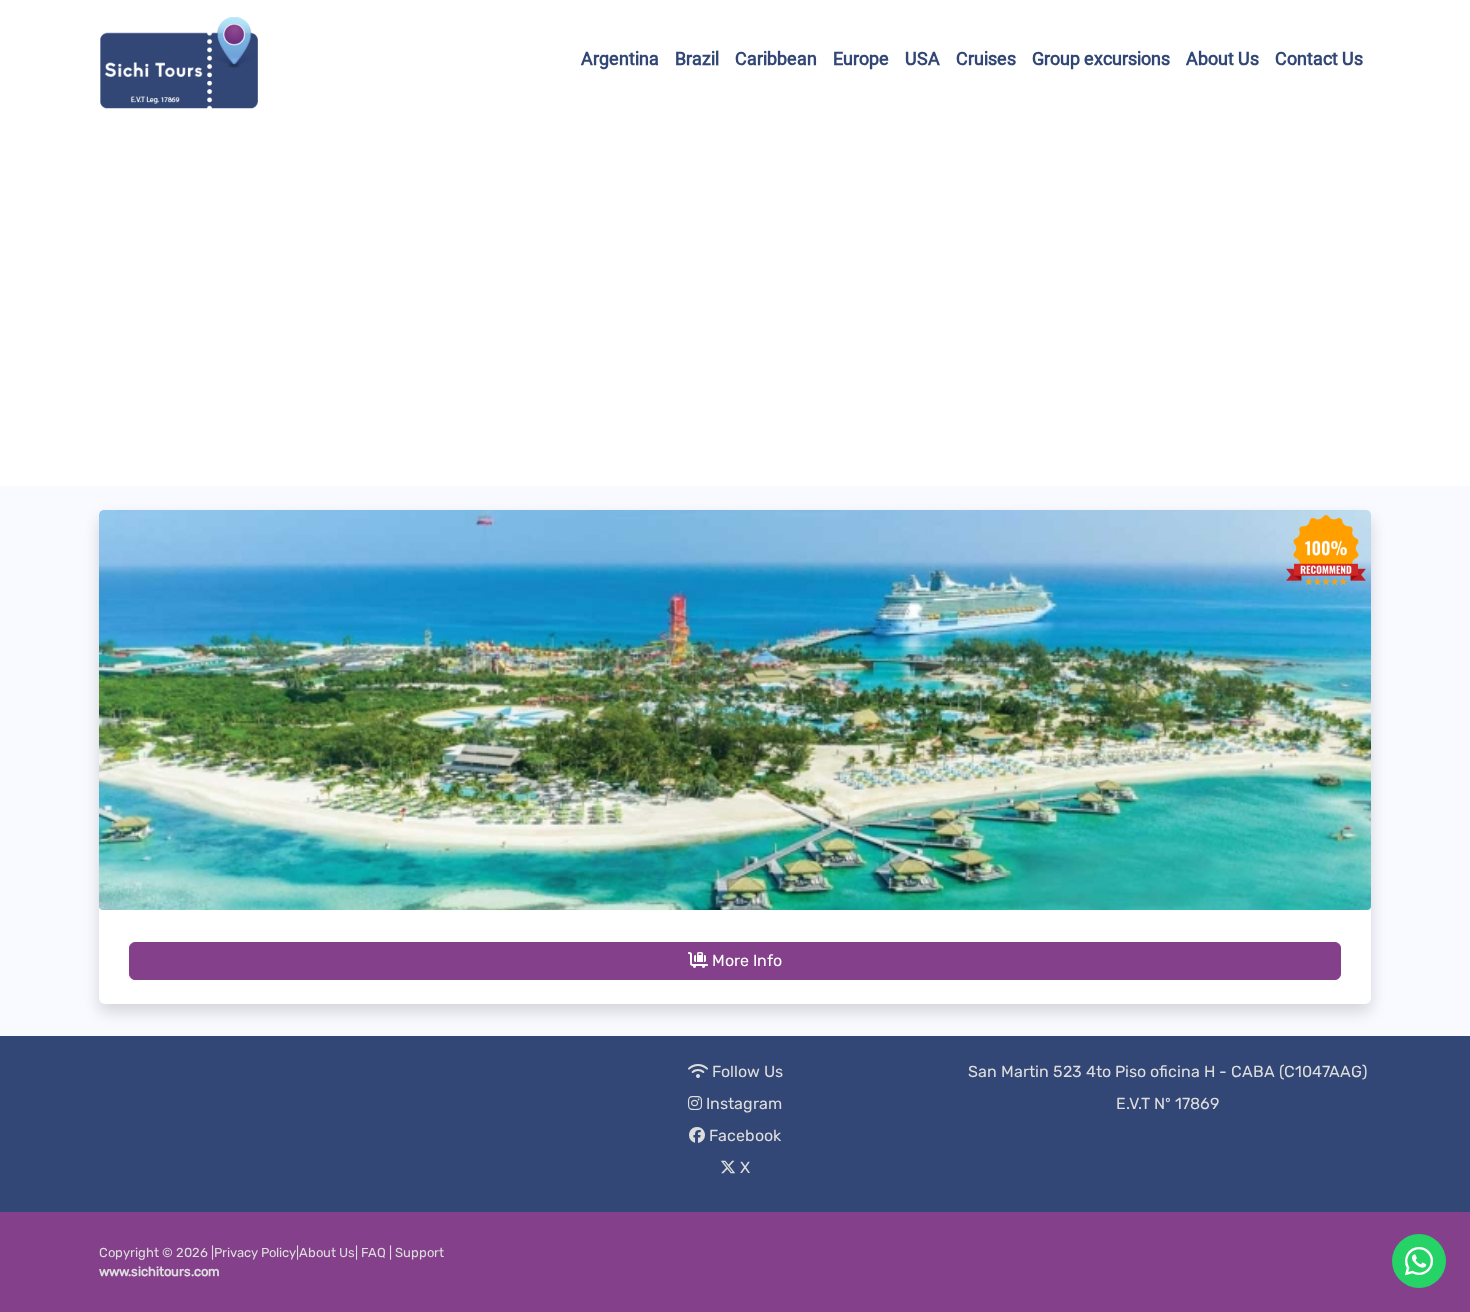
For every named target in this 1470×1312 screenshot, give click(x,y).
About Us (1222, 58)
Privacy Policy (255, 1252)
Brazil (697, 58)
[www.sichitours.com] (179, 58)
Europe (861, 58)
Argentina (620, 58)
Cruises (986, 58)
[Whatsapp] (1419, 1261)
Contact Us (1319, 58)
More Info (745, 960)
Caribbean (776, 58)
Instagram (742, 1103)
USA (922, 58)
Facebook (743, 1135)
